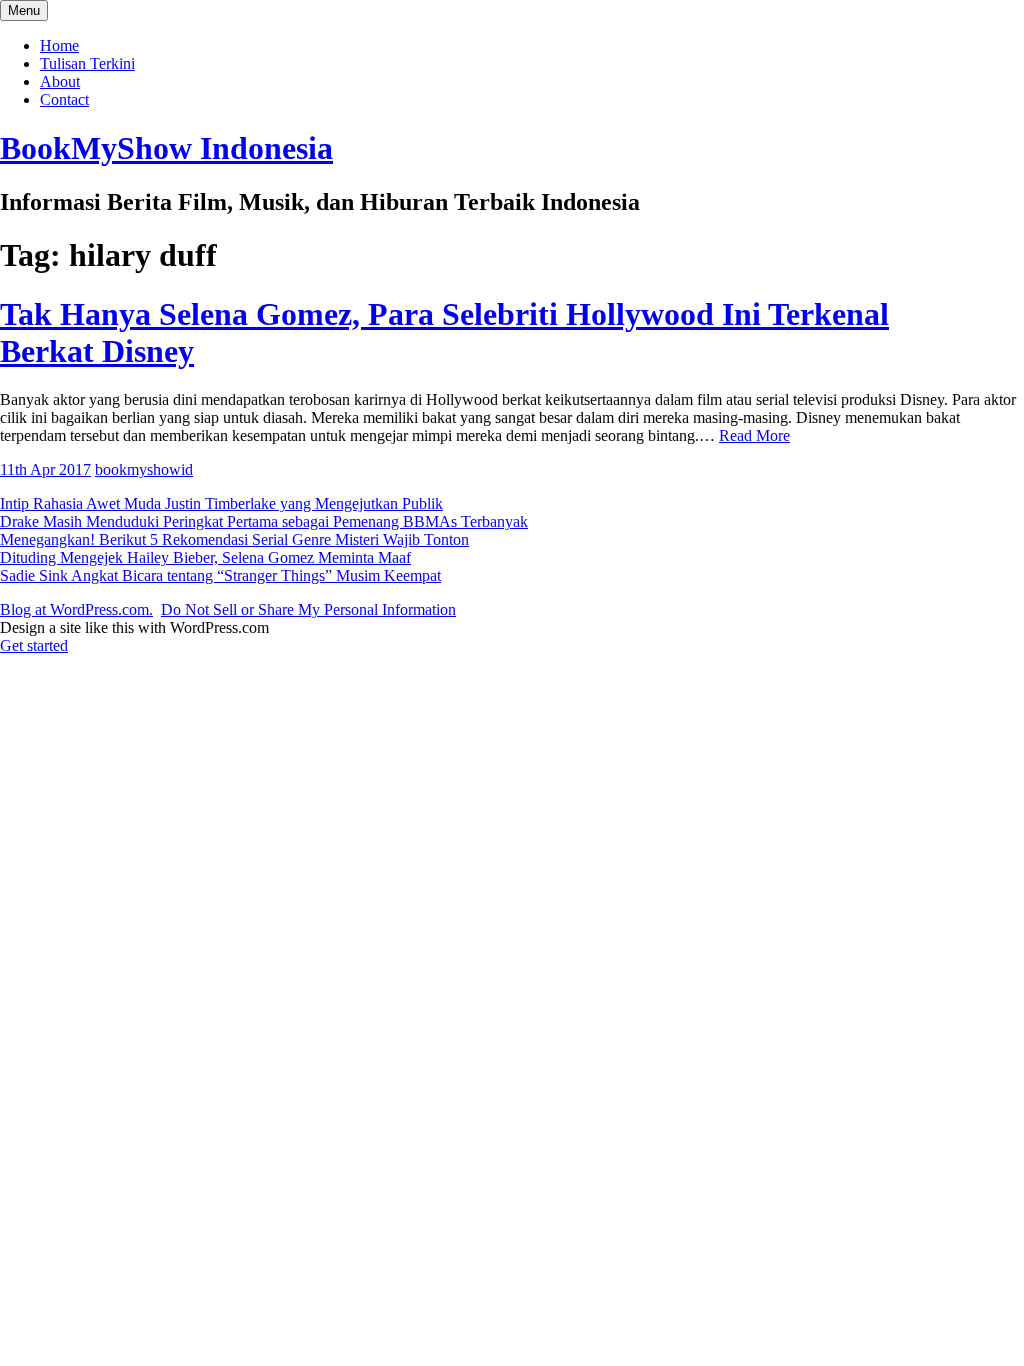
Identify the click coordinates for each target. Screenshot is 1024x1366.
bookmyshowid (144, 469)
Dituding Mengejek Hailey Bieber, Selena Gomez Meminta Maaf (205, 557)
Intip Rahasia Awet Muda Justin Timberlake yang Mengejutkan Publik (221, 503)
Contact (64, 99)
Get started (34, 645)
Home (59, 45)
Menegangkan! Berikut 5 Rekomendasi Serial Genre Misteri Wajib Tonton (234, 539)
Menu (24, 10)
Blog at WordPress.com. (76, 609)
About (60, 81)
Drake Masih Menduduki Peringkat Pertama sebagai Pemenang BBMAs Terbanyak (264, 521)
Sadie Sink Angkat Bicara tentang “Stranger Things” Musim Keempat (220, 575)
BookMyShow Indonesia (166, 148)
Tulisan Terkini (87, 63)
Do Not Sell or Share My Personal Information (308, 609)
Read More (754, 435)
